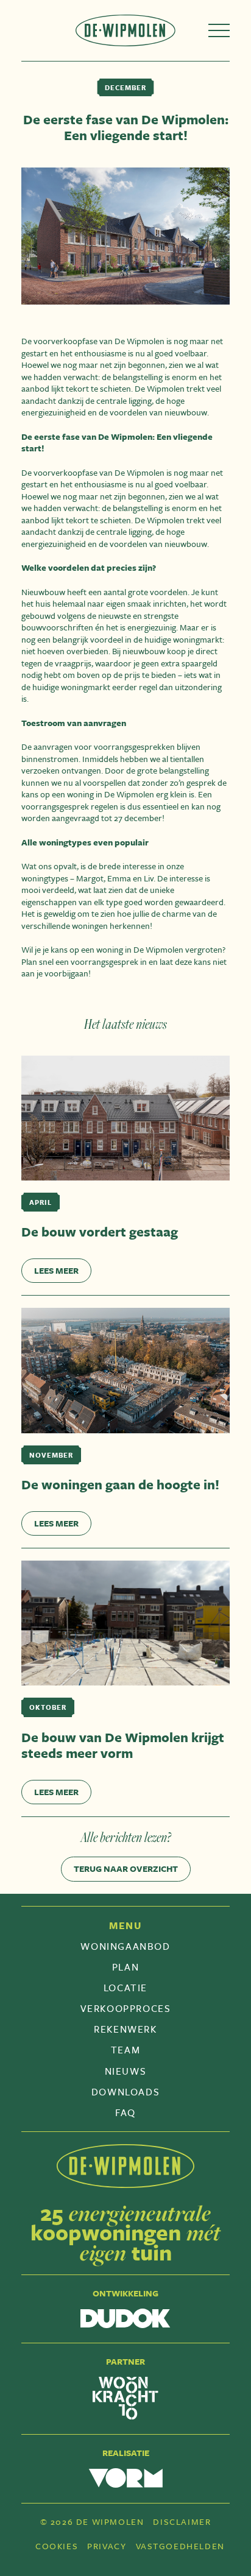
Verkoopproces (126, 2008)
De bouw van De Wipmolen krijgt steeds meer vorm (123, 1745)
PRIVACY (107, 2546)
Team (125, 2050)
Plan (125, 1967)
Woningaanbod (125, 1946)
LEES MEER (56, 1270)
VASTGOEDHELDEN (180, 2546)
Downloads (125, 2092)
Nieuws (126, 2071)
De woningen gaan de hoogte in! (120, 1484)
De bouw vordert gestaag (100, 1232)
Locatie (125, 1988)
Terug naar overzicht (126, 1868)
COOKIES (57, 2546)
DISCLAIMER (182, 2522)
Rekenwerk (125, 2029)
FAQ (125, 2112)
